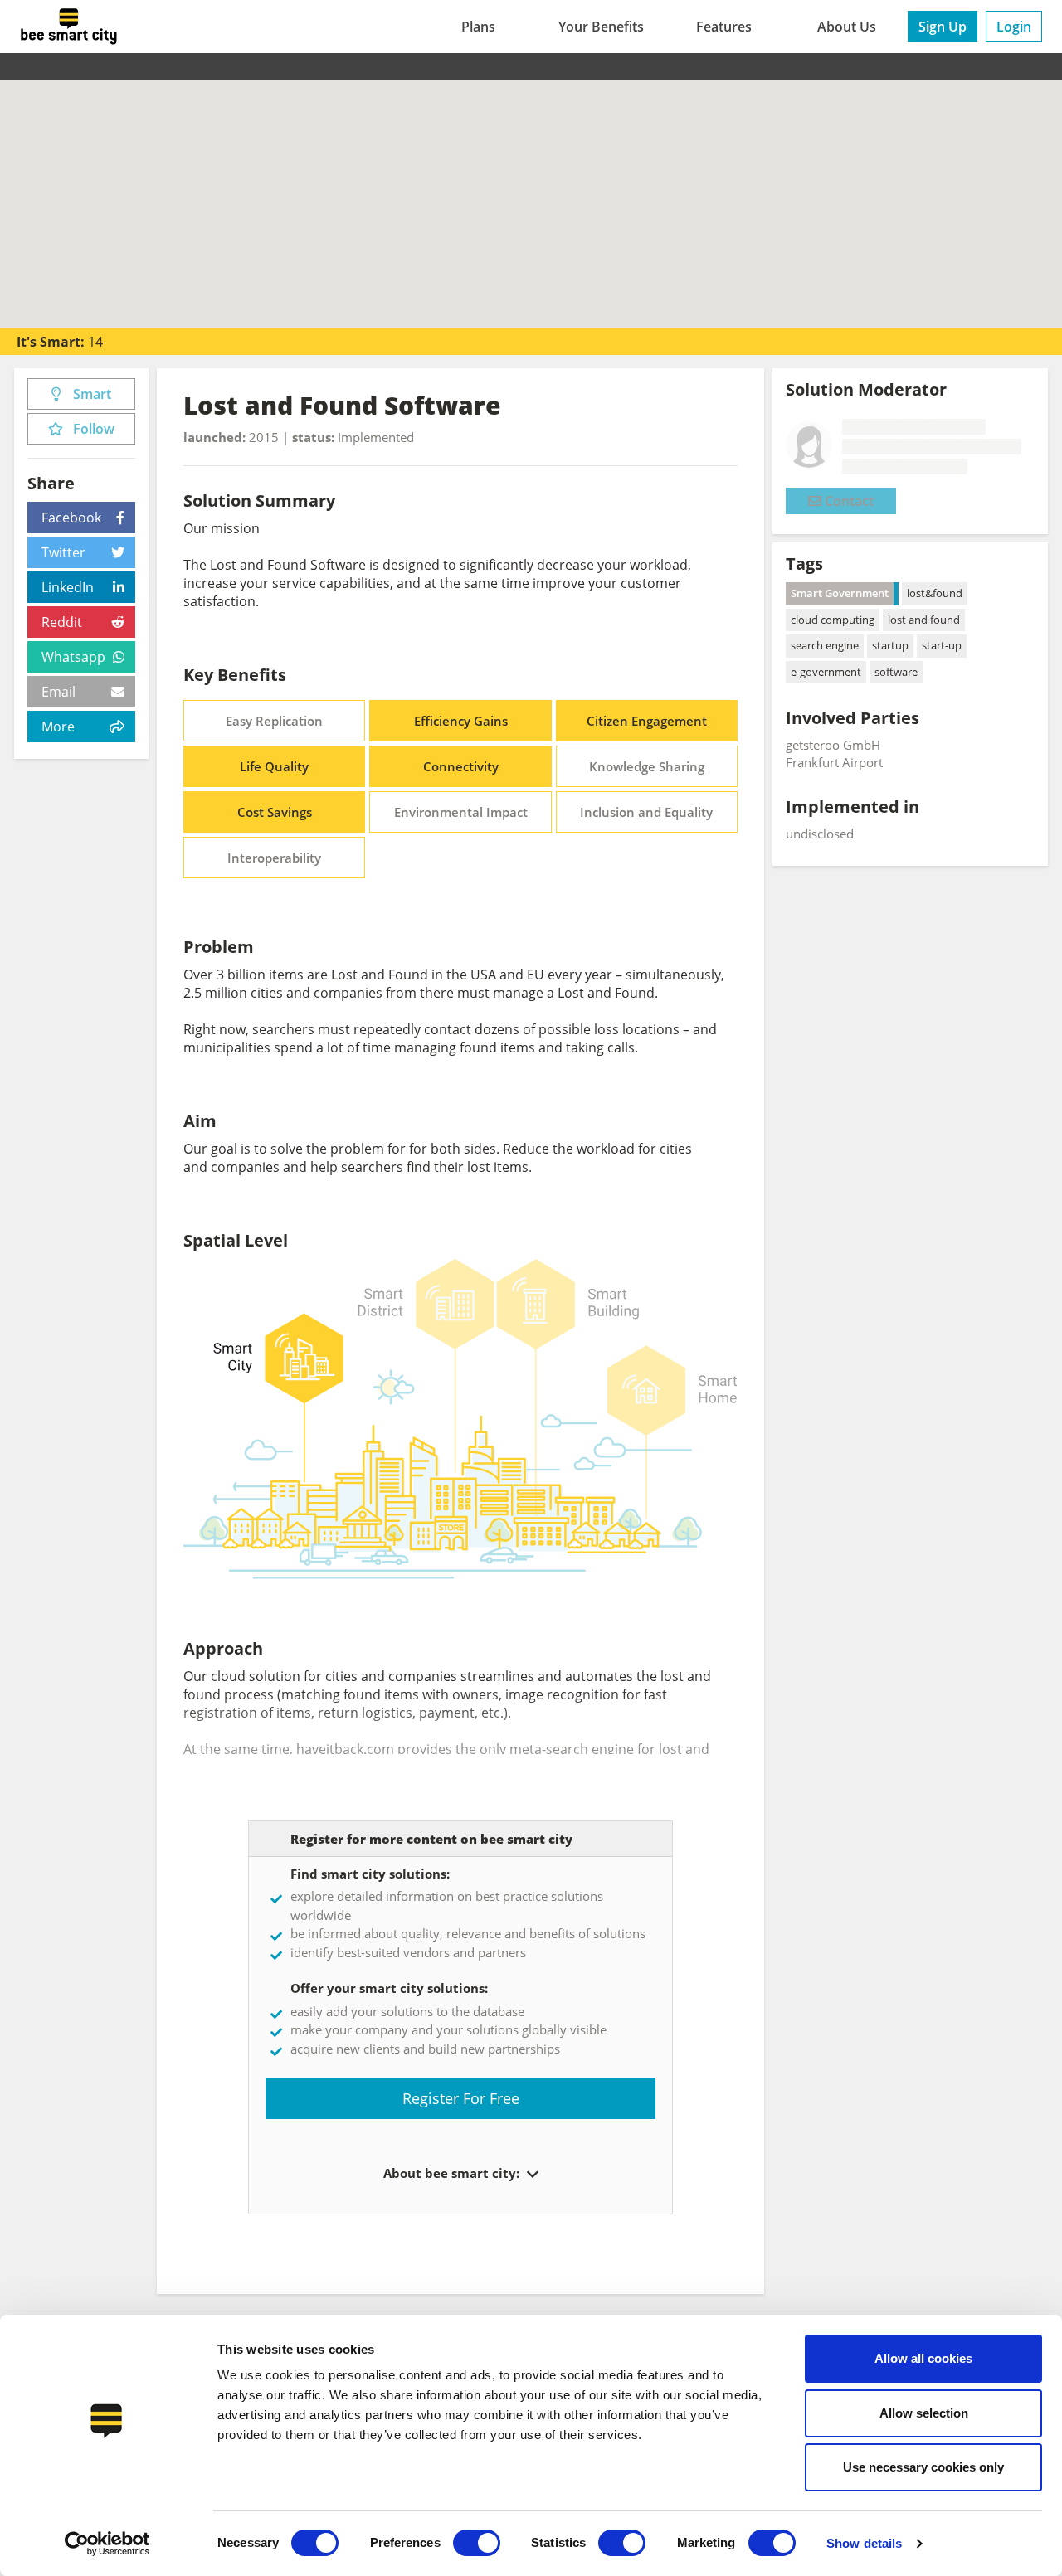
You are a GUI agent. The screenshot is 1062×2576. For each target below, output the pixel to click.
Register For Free (461, 2098)
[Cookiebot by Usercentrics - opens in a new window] (107, 2544)
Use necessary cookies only (923, 2467)
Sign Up (943, 27)
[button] (531, 2175)
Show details (864, 2543)
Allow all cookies (923, 2358)
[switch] (477, 2543)
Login (1014, 27)
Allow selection (924, 2413)
